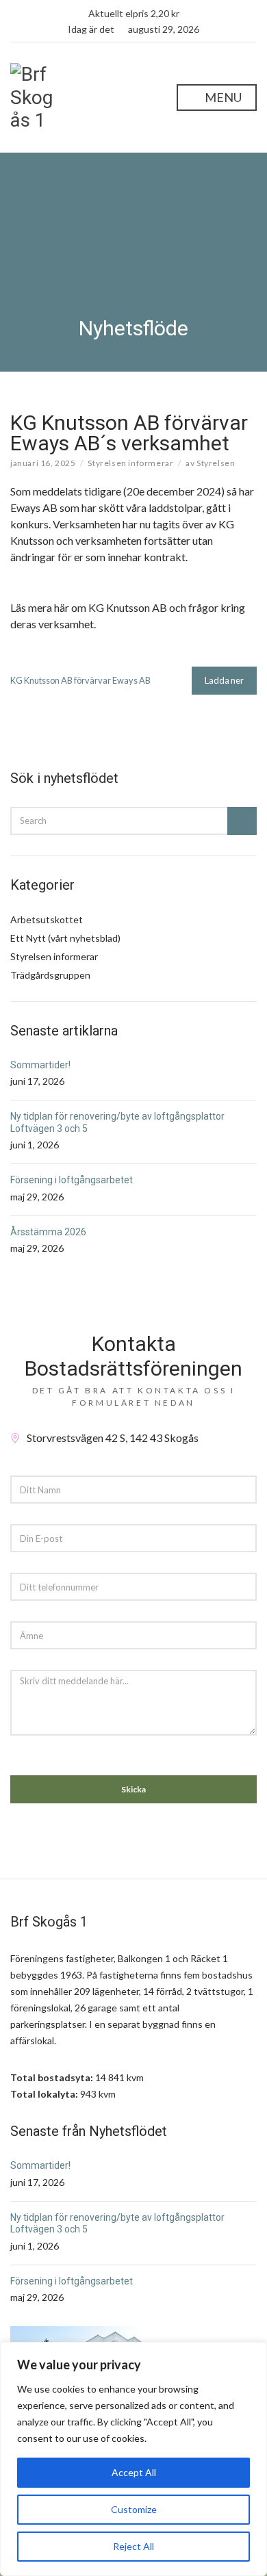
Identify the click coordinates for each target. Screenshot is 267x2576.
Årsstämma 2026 (48, 1232)
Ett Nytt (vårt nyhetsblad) (65, 938)
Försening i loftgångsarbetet (72, 1180)
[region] (133, 2459)
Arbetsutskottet (47, 919)
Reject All (133, 2546)
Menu (222, 97)
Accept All (134, 2472)
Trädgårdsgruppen (50, 975)
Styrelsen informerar (130, 463)
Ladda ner (224, 680)
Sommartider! (40, 1065)
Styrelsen (216, 463)
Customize (134, 2509)
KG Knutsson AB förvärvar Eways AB (80, 680)
